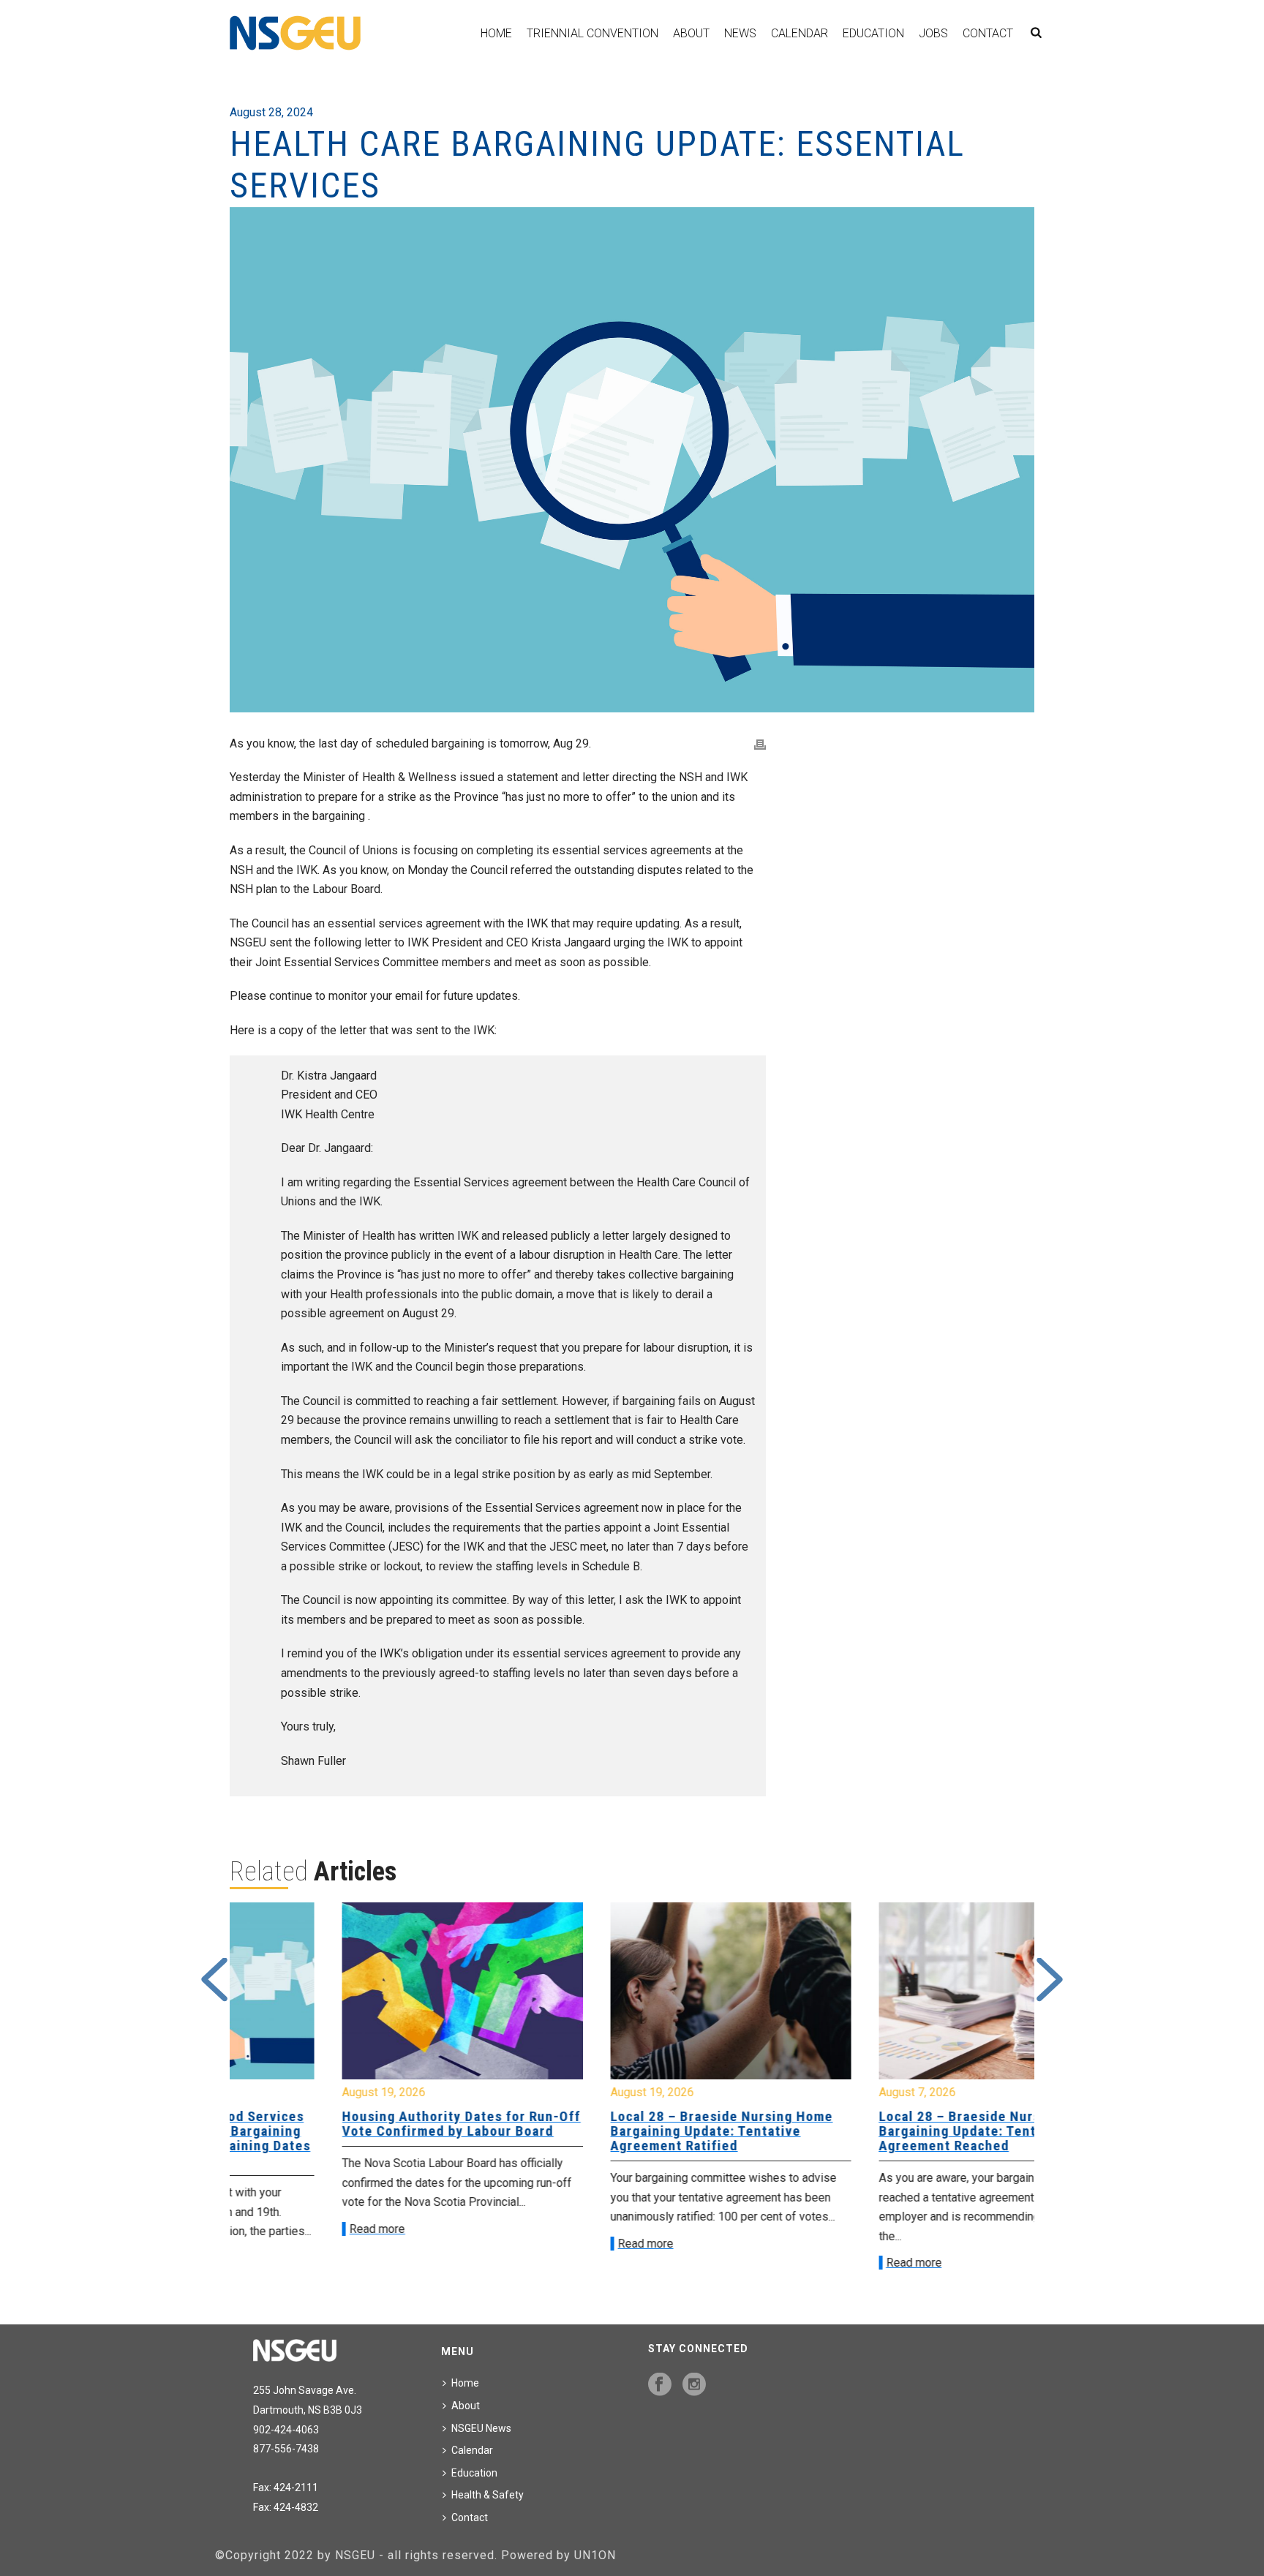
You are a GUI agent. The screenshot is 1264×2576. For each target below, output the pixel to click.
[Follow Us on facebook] (660, 2385)
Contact (988, 33)
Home (496, 33)
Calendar (800, 33)
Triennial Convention (592, 33)
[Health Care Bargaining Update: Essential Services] (632, 460)
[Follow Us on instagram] (694, 2385)
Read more (279, 2229)
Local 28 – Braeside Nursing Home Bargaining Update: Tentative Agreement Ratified (623, 2131)
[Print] (760, 744)
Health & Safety (488, 2495)
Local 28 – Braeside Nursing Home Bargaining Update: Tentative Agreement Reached (891, 2131)
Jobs (933, 33)
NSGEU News (481, 2428)
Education (873, 33)
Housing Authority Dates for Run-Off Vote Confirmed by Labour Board (363, 2124)
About (691, 33)
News (740, 33)
